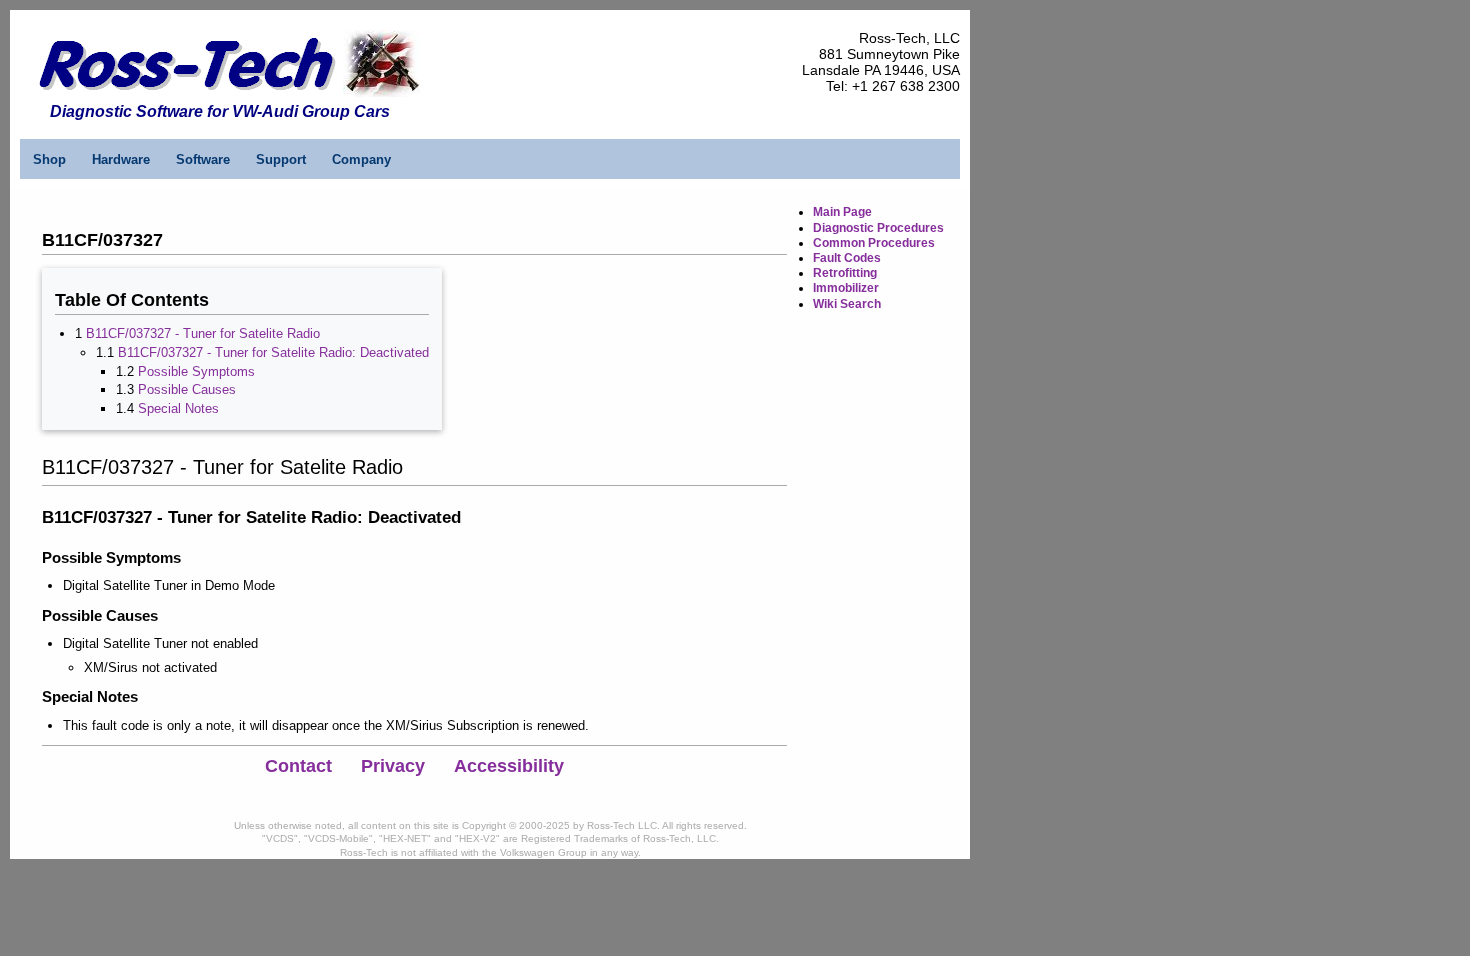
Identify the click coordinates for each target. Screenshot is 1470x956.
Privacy (393, 766)
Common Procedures (874, 243)
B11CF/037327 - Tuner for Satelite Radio (203, 333)
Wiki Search (847, 304)
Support (281, 159)
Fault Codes (847, 258)
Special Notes (178, 408)
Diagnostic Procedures (878, 228)
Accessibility (509, 766)
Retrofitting (845, 273)
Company (361, 159)
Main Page (842, 212)
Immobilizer (846, 288)
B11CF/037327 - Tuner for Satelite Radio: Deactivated (273, 352)
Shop (49, 159)
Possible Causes (187, 389)
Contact (298, 766)
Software (203, 159)
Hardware (121, 159)
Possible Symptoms (196, 371)
